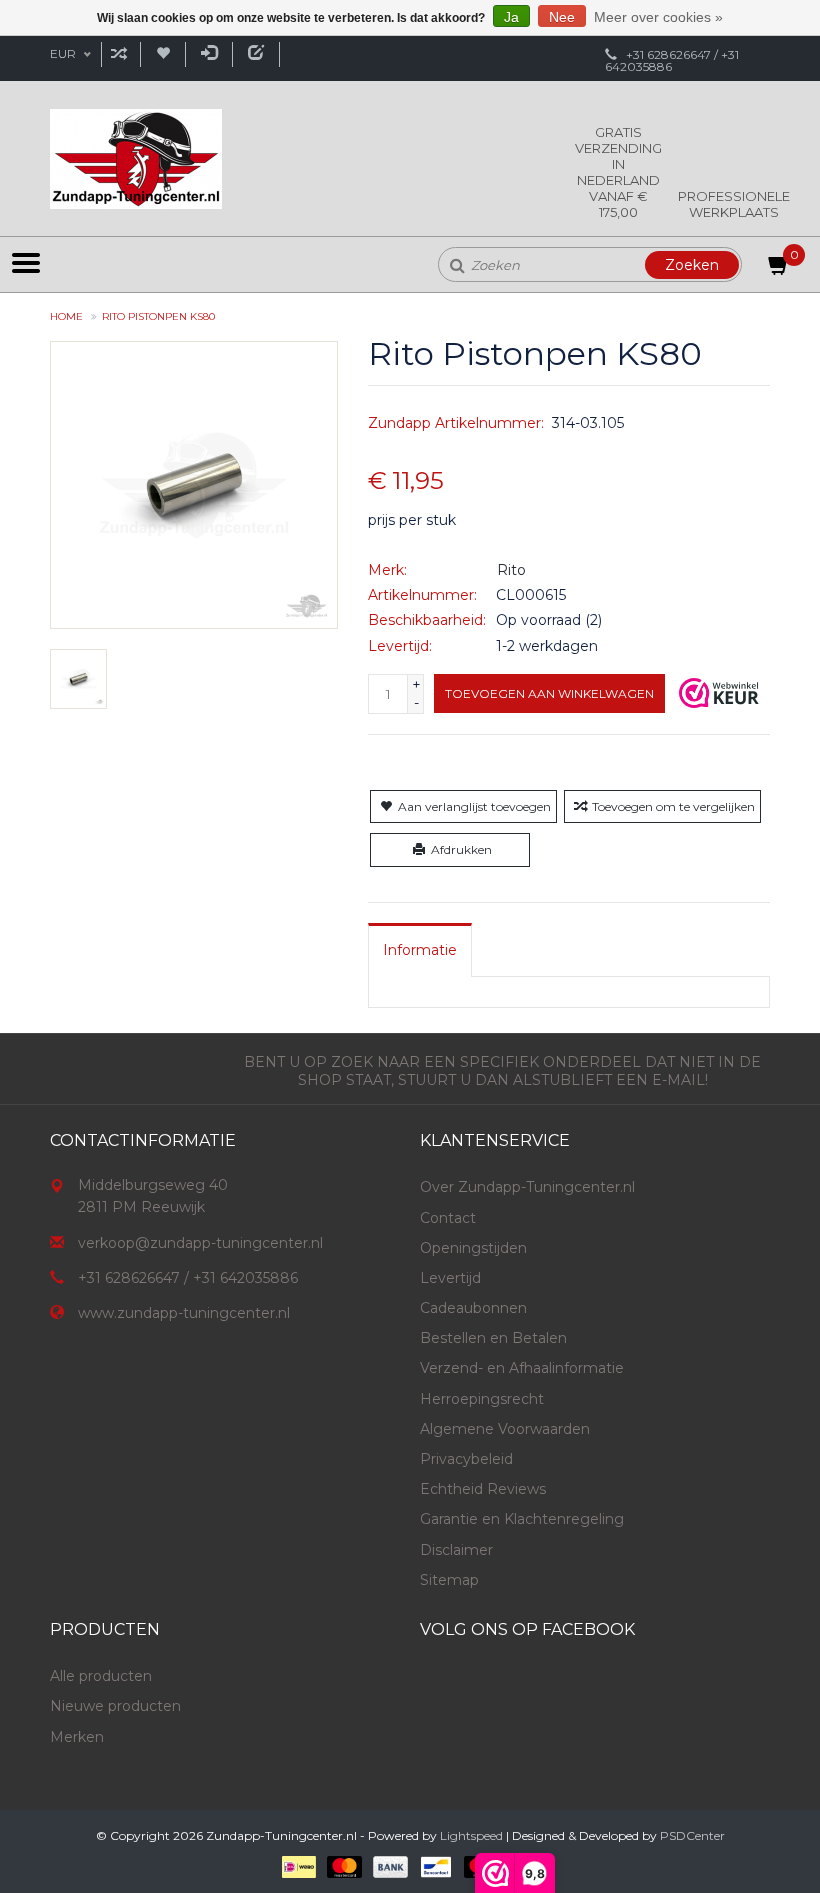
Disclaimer (456, 1550)
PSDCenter (692, 1835)
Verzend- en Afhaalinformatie (522, 1368)
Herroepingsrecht (482, 1399)
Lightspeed (471, 1835)
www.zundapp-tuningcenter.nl (184, 1313)
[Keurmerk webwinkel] (719, 693)
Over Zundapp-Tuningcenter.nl (527, 1187)
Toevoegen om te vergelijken (673, 806)
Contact (448, 1218)
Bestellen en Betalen (493, 1338)
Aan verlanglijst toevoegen (474, 806)
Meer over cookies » (658, 17)
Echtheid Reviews (483, 1489)
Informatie (420, 950)
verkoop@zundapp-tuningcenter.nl (200, 1243)
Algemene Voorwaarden (505, 1429)
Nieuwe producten (115, 1706)
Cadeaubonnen (473, 1308)
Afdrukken (461, 849)
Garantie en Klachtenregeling (522, 1519)
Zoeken (692, 265)
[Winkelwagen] (779, 269)
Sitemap (449, 1580)
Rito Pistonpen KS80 (158, 316)
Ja (511, 17)
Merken (77, 1737)
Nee (562, 17)
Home (66, 316)
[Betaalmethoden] (297, 1866)
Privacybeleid (466, 1459)
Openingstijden (473, 1248)
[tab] (420, 950)
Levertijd (450, 1278)
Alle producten (101, 1676)
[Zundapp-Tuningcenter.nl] (136, 159)
